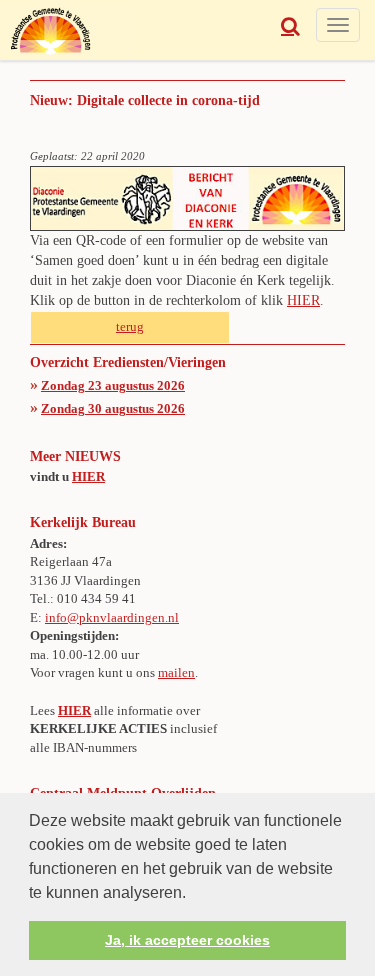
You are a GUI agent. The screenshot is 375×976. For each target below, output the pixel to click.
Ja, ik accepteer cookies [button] (187, 940)
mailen (176, 672)
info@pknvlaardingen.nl (112, 617)
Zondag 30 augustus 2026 (113, 408)
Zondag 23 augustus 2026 (113, 385)
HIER (303, 300)
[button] (193, 894)
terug (130, 326)
